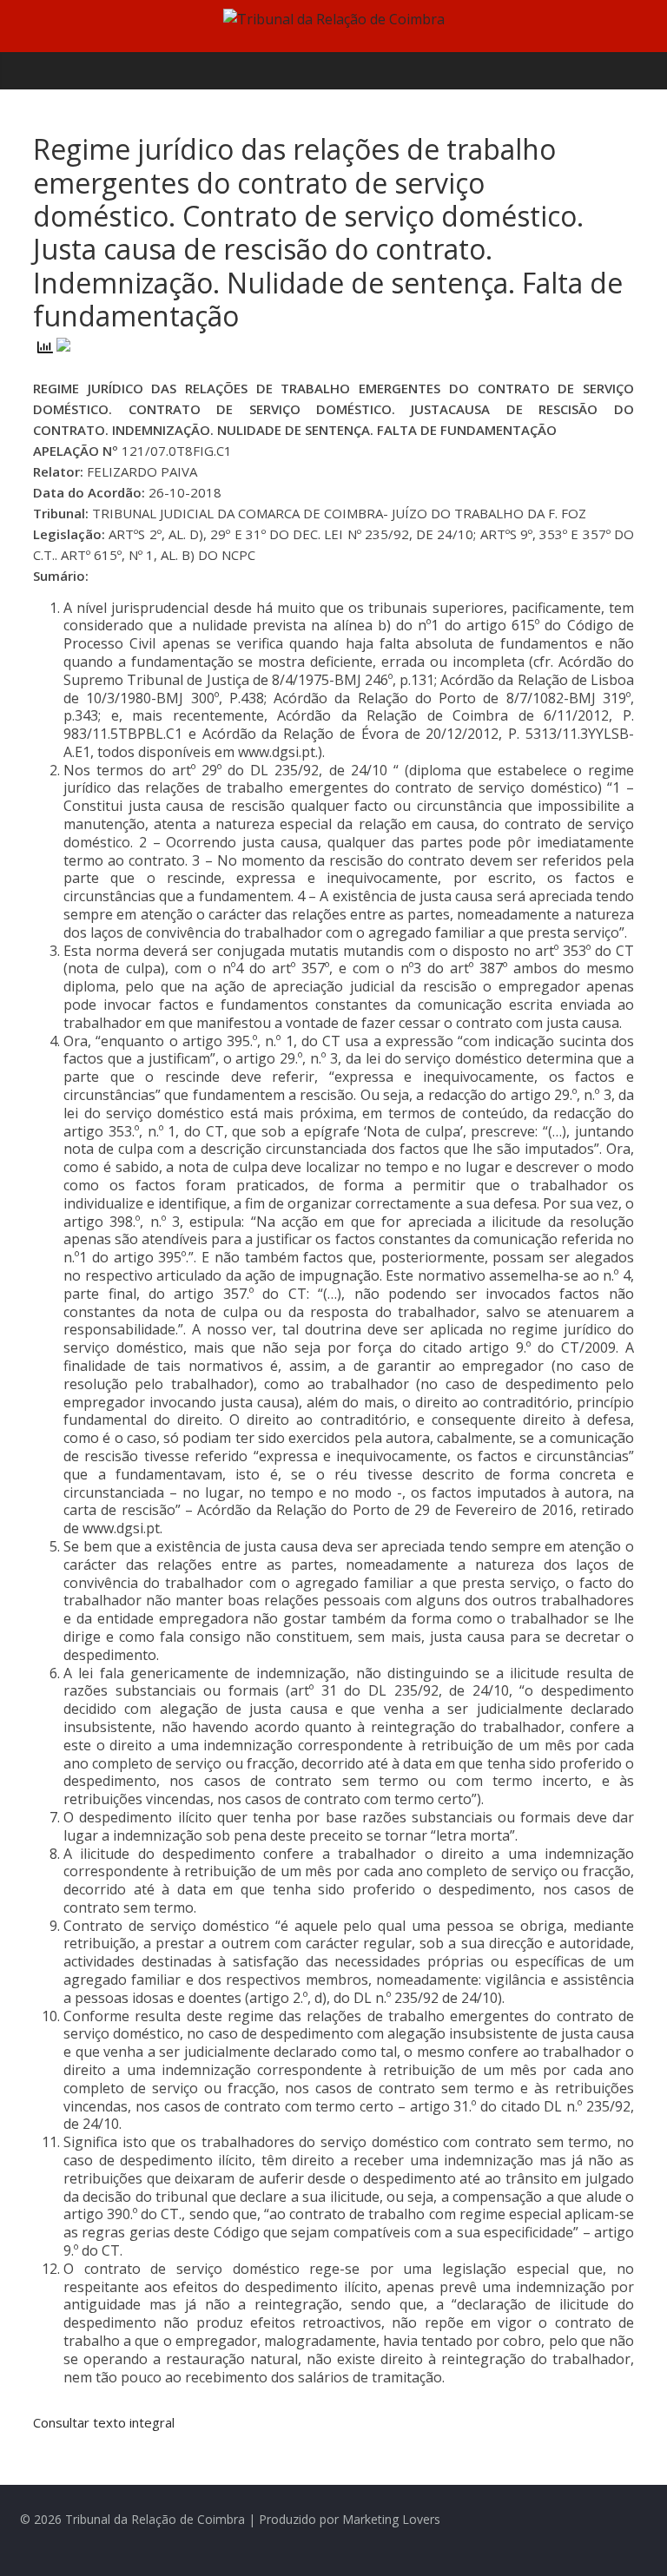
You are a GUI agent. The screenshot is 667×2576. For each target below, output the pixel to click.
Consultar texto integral (104, 2422)
